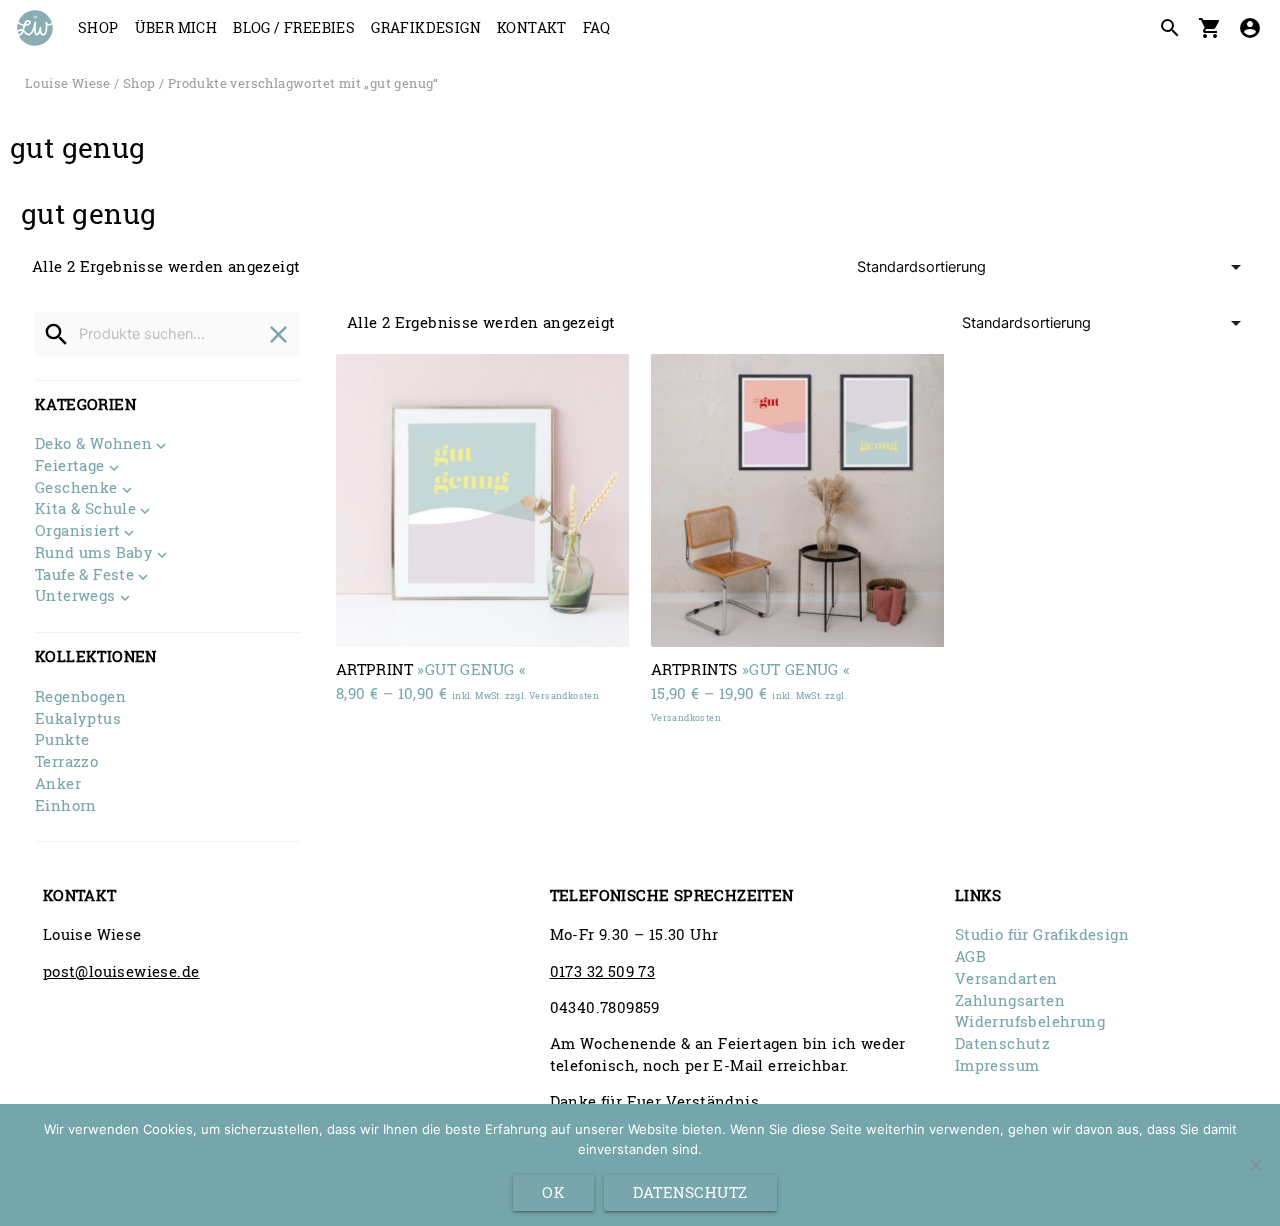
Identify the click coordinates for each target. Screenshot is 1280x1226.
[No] (1255, 1165)
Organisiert (77, 532)
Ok (553, 1192)
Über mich (176, 27)
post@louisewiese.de (121, 971)
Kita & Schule (85, 510)
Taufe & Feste (84, 576)
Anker (58, 783)
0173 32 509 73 (603, 971)
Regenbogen (80, 696)
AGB (970, 956)
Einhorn (66, 805)
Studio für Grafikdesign (1042, 934)
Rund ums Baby (94, 554)
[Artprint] (482, 500)
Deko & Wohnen (93, 445)
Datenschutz (1002, 1043)
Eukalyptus (78, 718)
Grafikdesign (426, 27)
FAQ (596, 27)
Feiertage (70, 467)
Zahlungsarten (1010, 1000)
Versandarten (1006, 978)
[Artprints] (797, 500)
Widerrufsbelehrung (1030, 1021)
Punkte (62, 739)
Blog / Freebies (294, 27)
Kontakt (532, 27)
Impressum (997, 1065)
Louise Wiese (68, 83)
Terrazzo (66, 761)
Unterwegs (75, 597)
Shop (98, 27)
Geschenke (76, 489)
